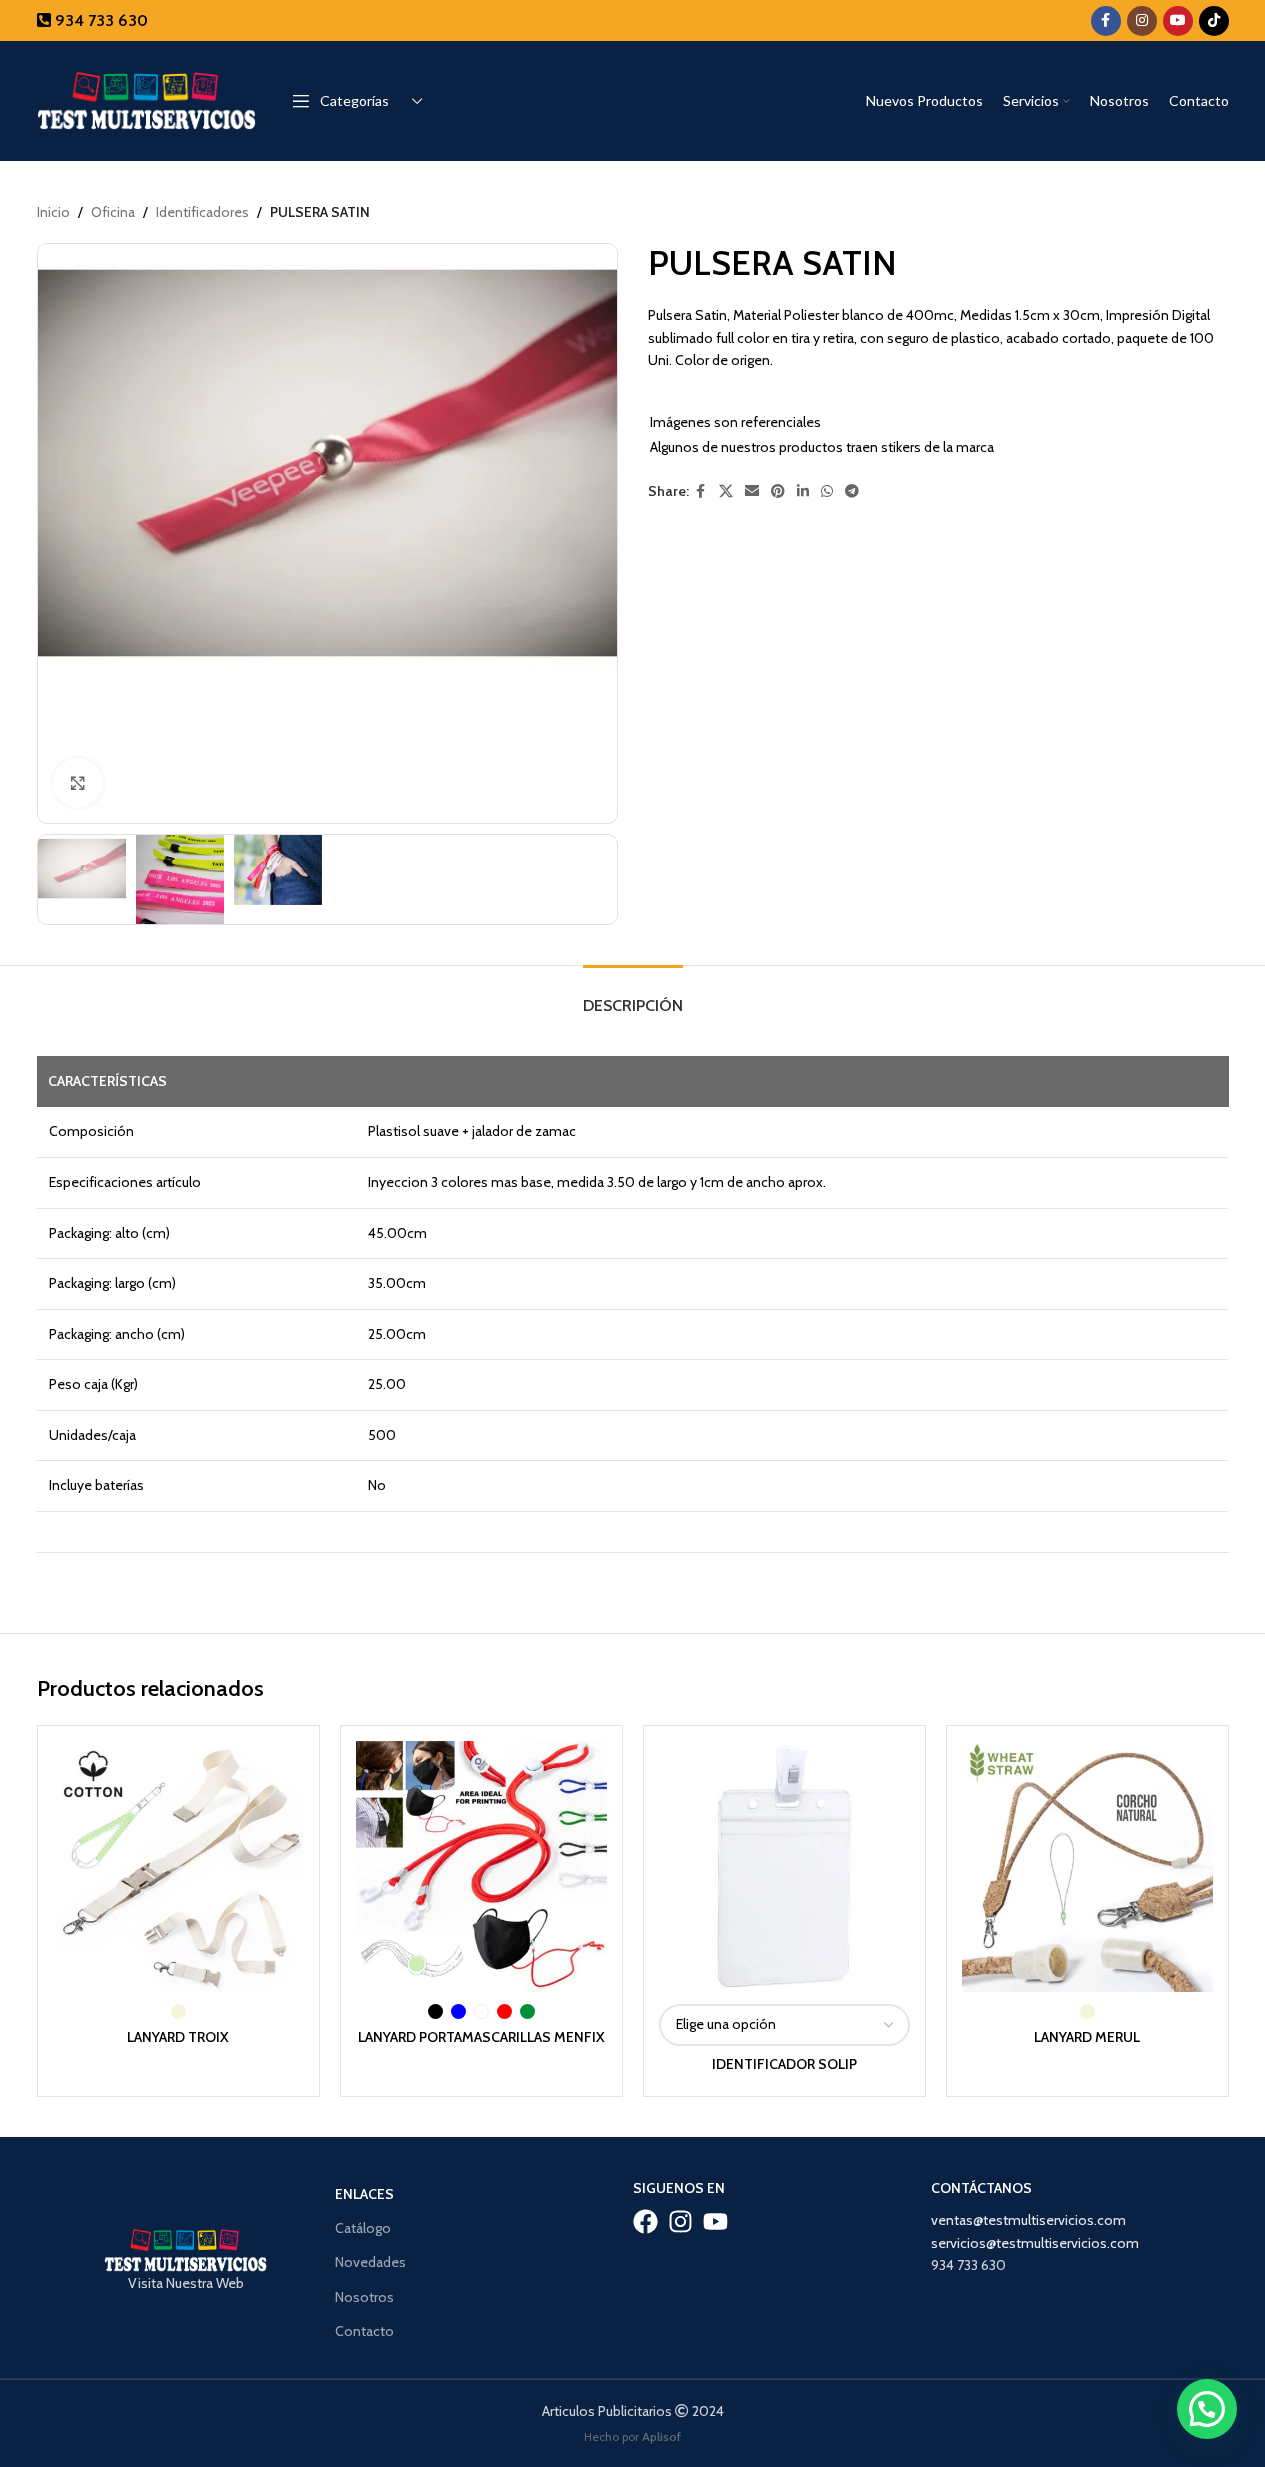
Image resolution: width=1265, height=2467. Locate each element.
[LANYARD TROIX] (178, 1866)
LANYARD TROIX (178, 2037)
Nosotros (364, 2297)
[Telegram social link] (852, 491)
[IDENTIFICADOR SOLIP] (784, 1866)
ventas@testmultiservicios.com (1028, 2220)
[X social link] (726, 491)
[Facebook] (645, 2221)
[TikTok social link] (1214, 21)
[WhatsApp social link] (827, 491)
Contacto (364, 2331)
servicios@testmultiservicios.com (1035, 2243)
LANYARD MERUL (1087, 2037)
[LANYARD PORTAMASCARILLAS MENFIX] (481, 1866)
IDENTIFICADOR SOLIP (784, 2064)
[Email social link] (752, 491)
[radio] (178, 2011)
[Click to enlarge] (78, 783)
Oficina (113, 212)
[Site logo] (147, 99)
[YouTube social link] (1178, 21)
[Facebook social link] (1106, 21)
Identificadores (202, 212)
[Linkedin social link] (803, 491)
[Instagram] (680, 2221)
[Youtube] (715, 2221)
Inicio (53, 212)
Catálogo (363, 2228)
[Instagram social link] (1142, 21)
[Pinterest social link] (778, 491)
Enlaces (364, 2194)
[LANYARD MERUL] (1087, 1866)
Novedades (370, 2262)
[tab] (633, 995)
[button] (1207, 2409)
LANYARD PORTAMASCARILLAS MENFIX (481, 2037)
